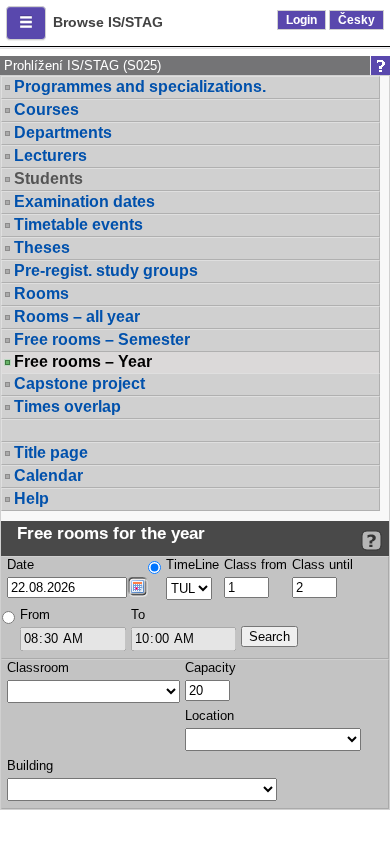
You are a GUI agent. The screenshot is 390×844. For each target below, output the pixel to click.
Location (209, 715)
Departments (63, 132)
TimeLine (192, 564)
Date (20, 564)
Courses (46, 109)
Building (30, 765)
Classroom (38, 667)
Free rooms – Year (83, 362)
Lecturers (50, 155)
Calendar (48, 475)
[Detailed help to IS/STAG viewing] (371, 540)
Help (31, 498)
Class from (255, 564)
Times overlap (67, 406)
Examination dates (84, 201)
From (35, 614)
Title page (51, 452)
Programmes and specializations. (140, 86)
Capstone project (79, 383)
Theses (42, 247)
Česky (356, 20)
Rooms (41, 293)
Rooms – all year (77, 316)
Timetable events (78, 224)
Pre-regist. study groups (106, 270)
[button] (26, 23)
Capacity (210, 667)
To (138, 614)
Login (301, 20)
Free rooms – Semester (102, 339)
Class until (322, 564)
